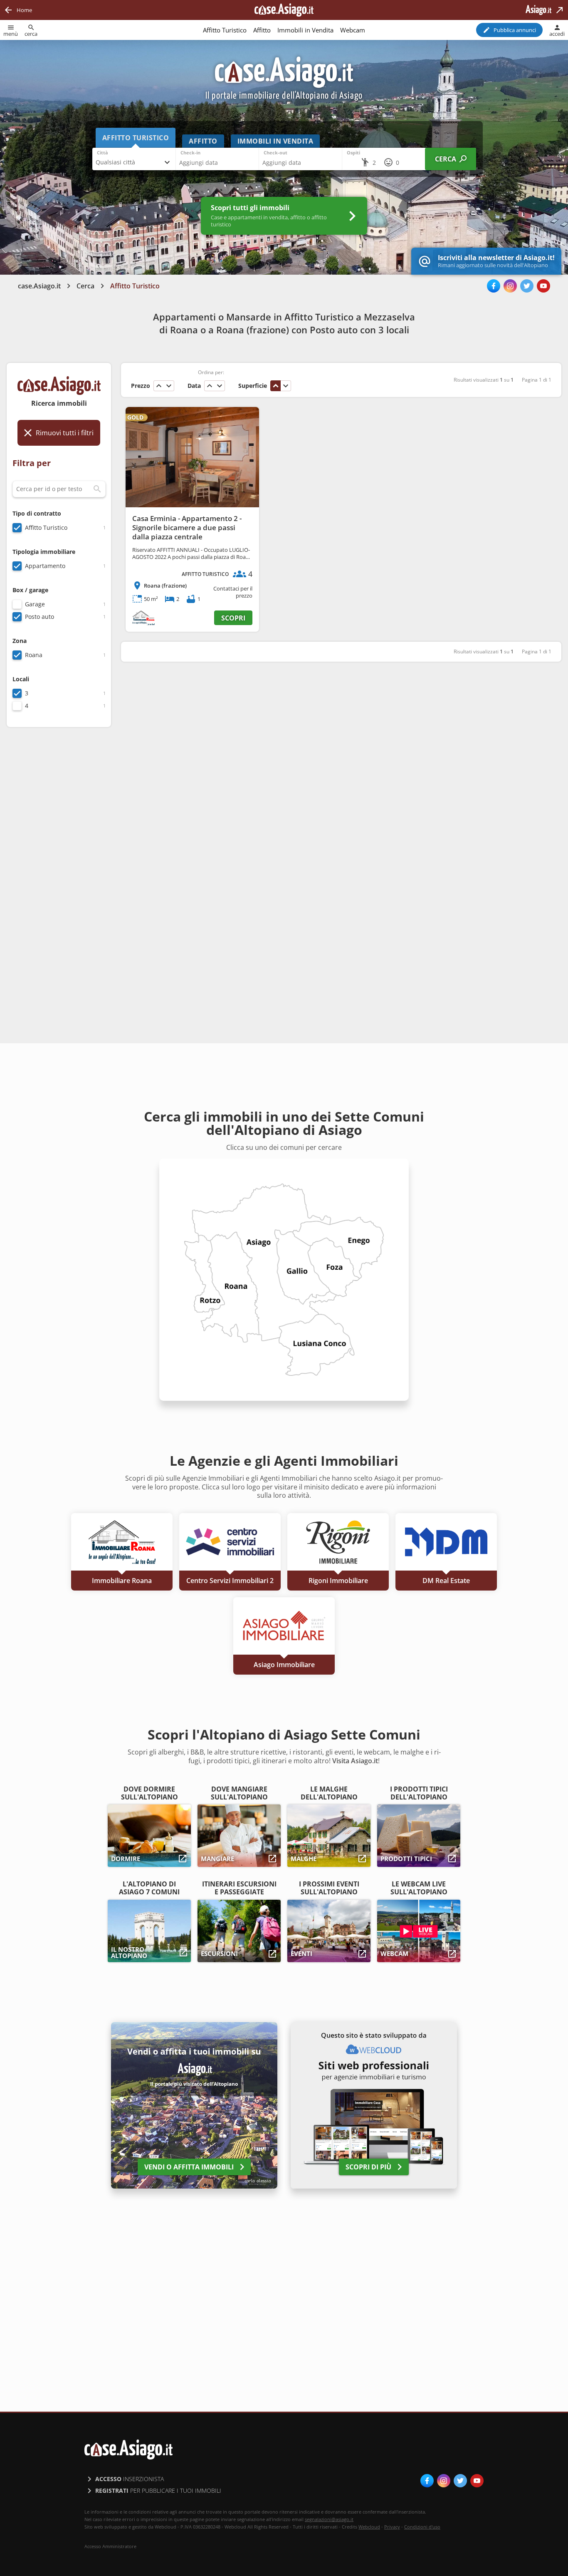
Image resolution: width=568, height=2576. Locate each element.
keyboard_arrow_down (169, 386)
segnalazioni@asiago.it (329, 2519)
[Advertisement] (59, 865)
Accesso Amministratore (110, 2546)
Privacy (392, 2527)
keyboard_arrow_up (159, 386)
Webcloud (369, 2527)
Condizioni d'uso (422, 2527)
